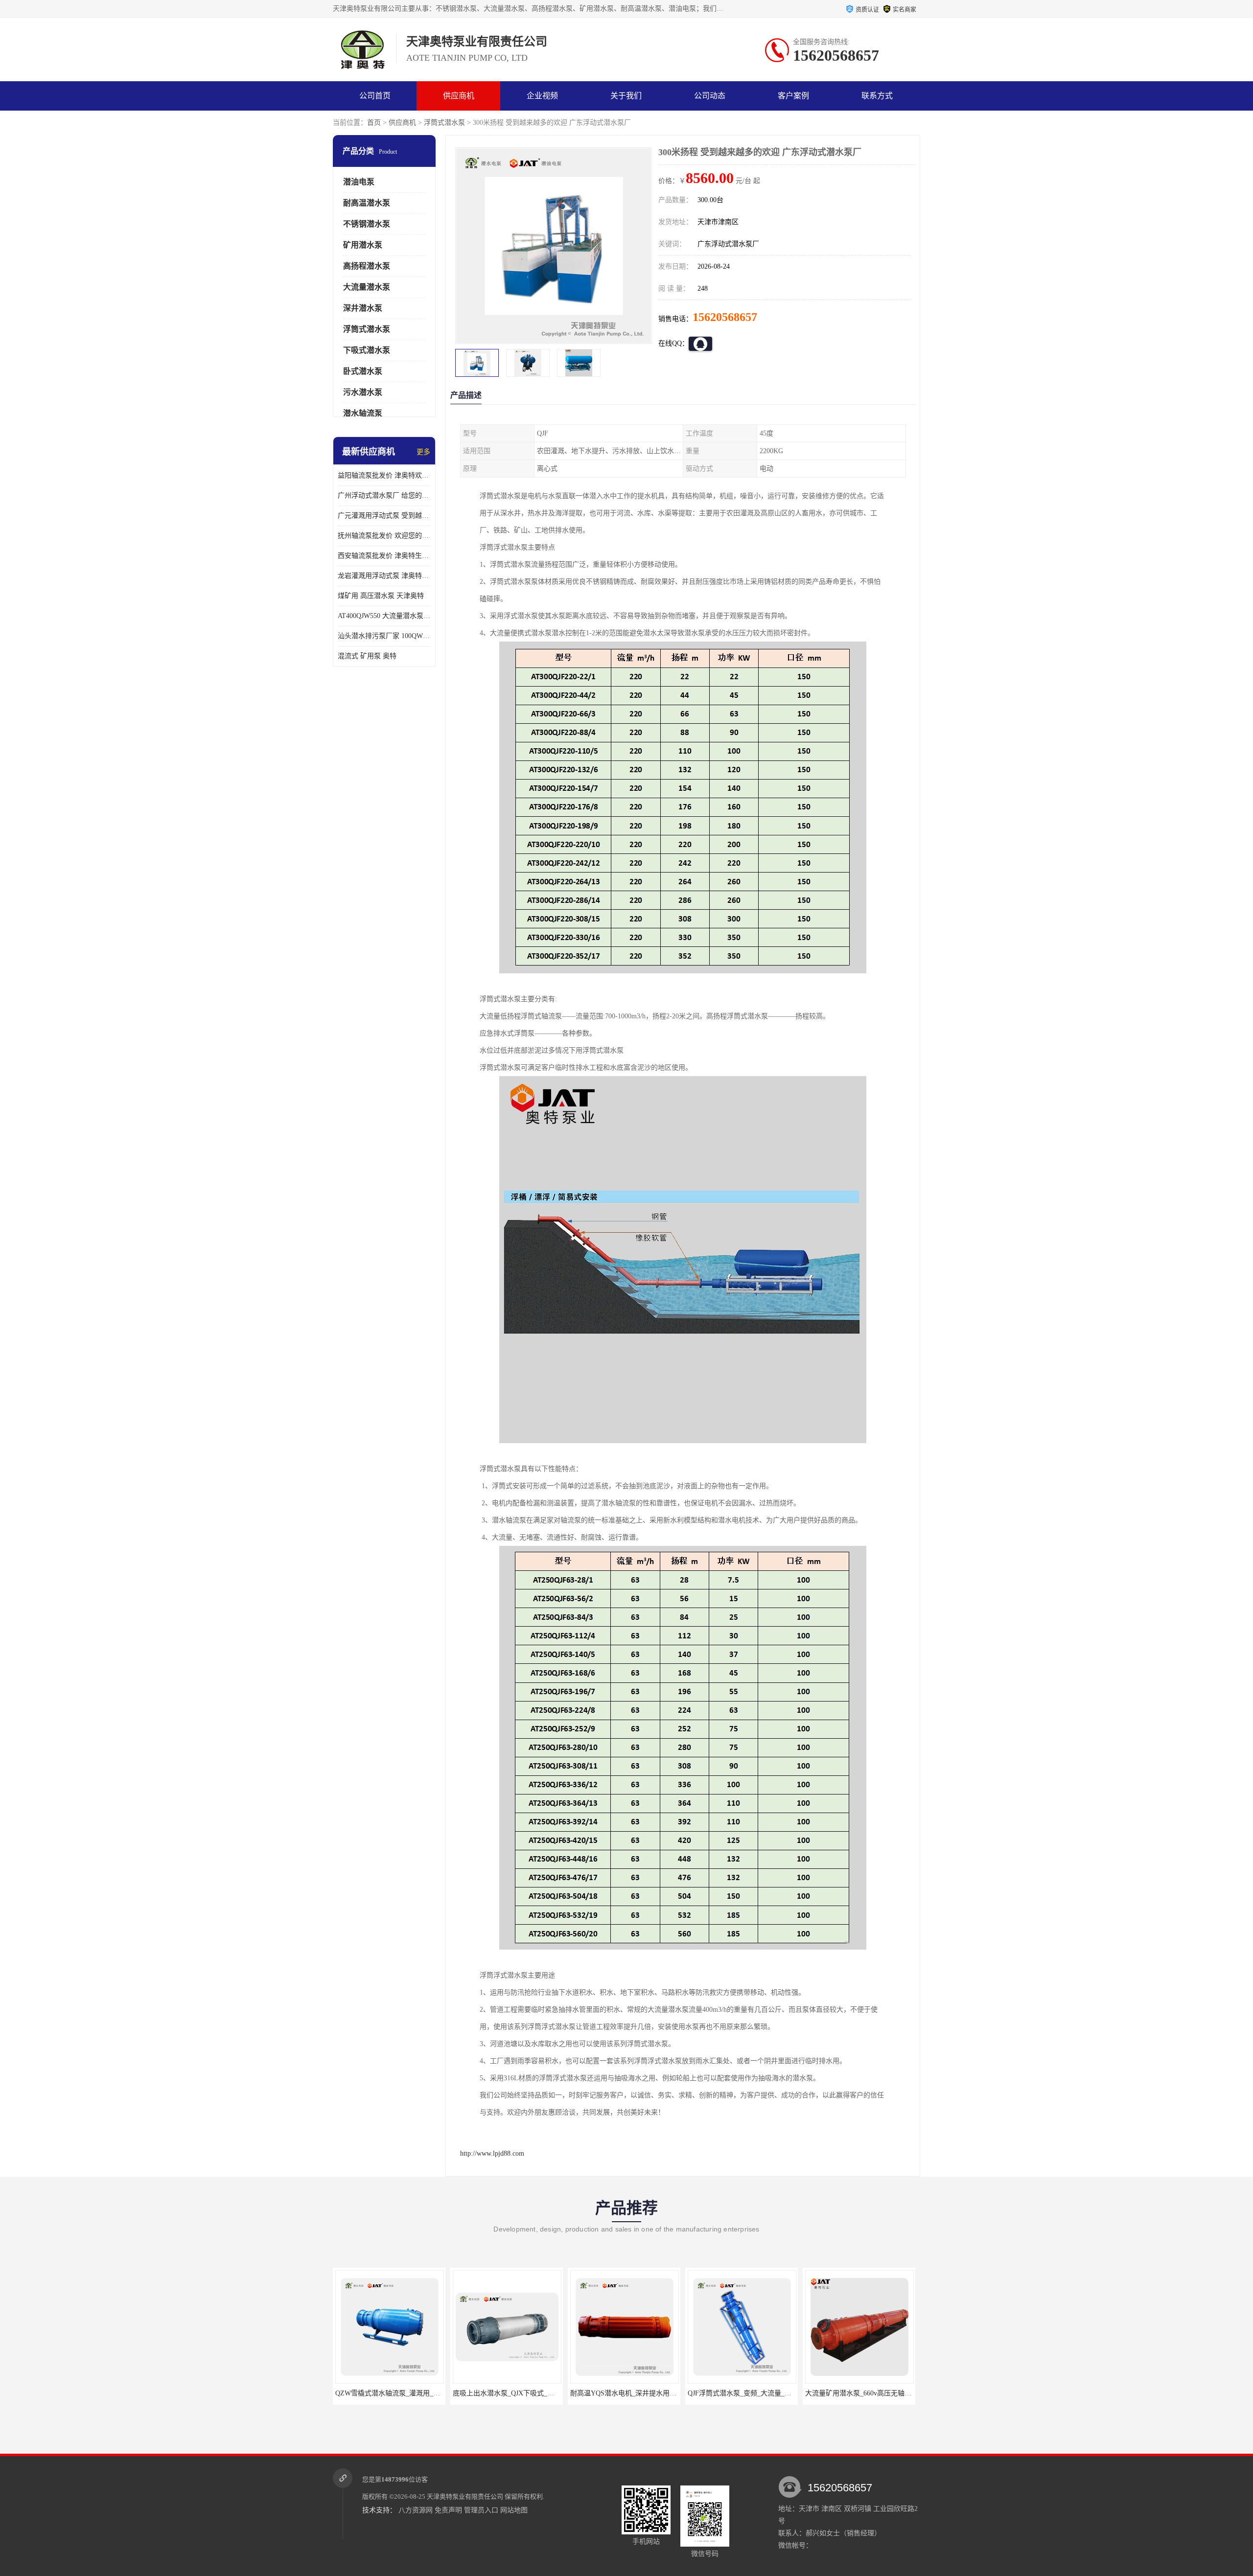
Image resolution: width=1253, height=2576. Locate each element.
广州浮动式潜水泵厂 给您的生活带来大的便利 (384, 495)
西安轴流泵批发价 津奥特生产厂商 (384, 556)
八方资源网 (416, 2510)
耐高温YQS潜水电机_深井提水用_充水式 (514, 2393)
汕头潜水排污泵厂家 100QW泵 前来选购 (384, 636)
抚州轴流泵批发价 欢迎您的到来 (384, 536)
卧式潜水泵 (363, 371)
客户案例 (793, 96)
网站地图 (514, 2510)
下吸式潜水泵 (367, 350)
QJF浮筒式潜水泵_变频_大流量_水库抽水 (632, 2393)
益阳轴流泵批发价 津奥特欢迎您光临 (384, 475)
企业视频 (542, 96)
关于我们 (626, 96)
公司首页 (375, 96)
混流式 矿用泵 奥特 (367, 656)
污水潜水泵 (363, 392)
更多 (423, 452)
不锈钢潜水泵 (367, 224)
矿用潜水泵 (363, 245)
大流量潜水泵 (367, 287)
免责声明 (448, 2510)
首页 (374, 123)
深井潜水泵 (363, 308)
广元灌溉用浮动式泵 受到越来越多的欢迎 (384, 516)
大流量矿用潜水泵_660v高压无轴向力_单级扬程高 (763, 2393)
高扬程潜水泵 (367, 266)
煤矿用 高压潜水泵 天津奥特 (381, 596)
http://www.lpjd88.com (492, 2153)
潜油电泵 (359, 182)
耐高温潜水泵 (367, 203)
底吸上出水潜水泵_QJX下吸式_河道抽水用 (400, 2393)
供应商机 (459, 96)
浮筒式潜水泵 (444, 123)
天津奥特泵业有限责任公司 (465, 2496)
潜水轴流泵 (363, 413)
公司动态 (710, 96)
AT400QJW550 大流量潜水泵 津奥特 (384, 616)
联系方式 (877, 96)
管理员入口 (481, 2510)
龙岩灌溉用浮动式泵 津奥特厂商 (384, 576)
